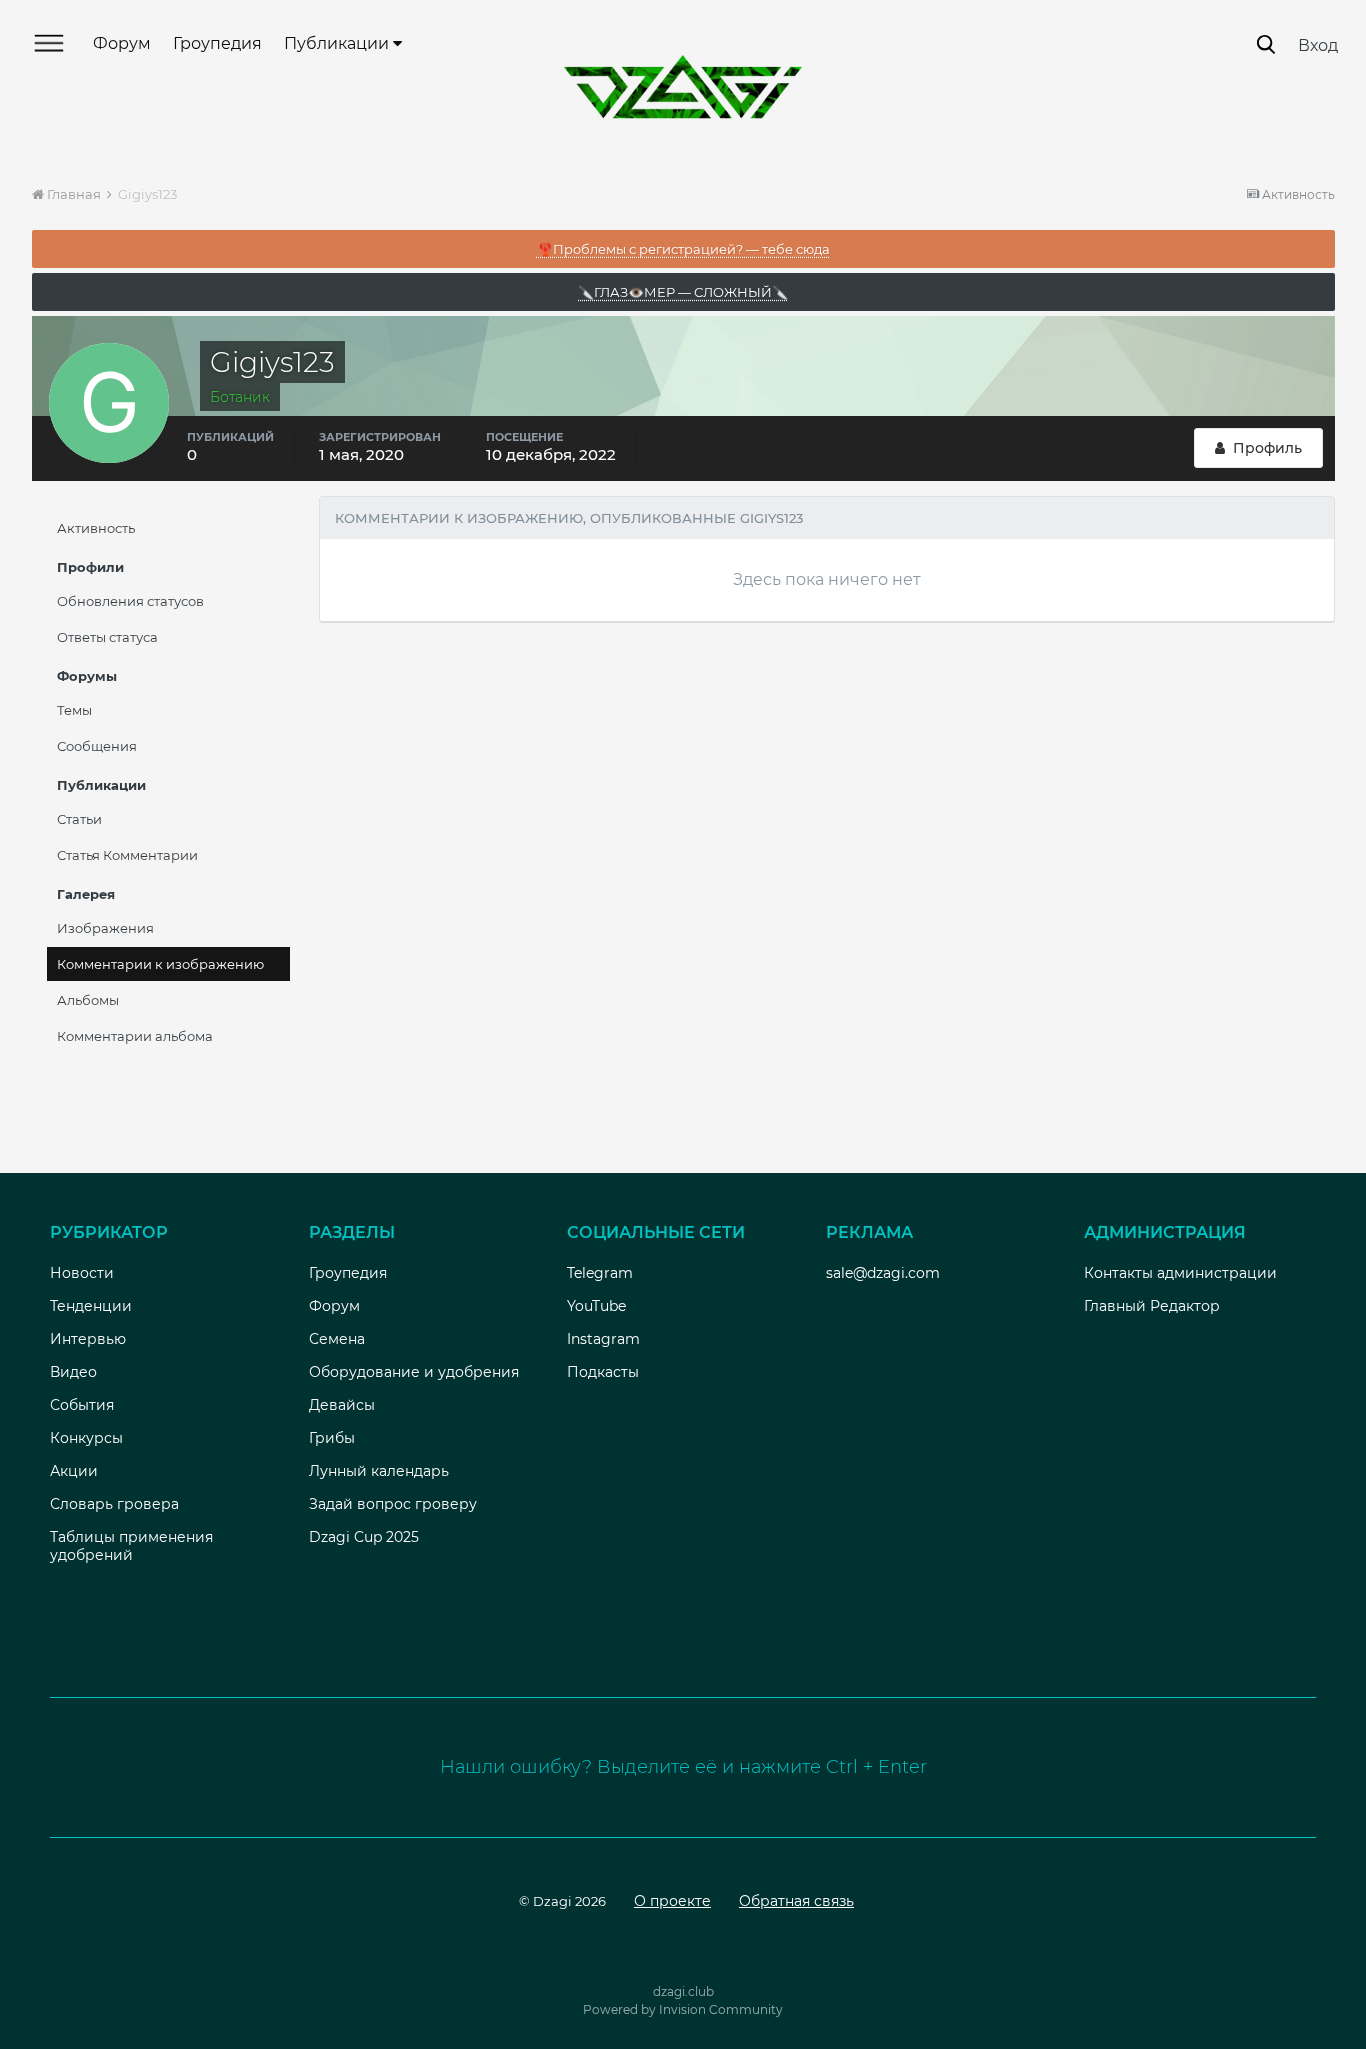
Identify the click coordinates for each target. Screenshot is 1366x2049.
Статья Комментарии (127, 855)
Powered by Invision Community (683, 2009)
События (82, 1405)
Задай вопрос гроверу (393, 1504)
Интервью (88, 1339)
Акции (74, 1471)
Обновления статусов (130, 601)
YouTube (596, 1306)
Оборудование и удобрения (414, 1372)
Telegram (600, 1273)
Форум (122, 43)
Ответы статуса (107, 637)
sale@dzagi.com (883, 1273)
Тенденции (91, 1306)
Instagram (603, 1339)
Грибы (332, 1438)
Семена (337, 1339)
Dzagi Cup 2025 (364, 1537)
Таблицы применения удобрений (131, 1546)
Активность (96, 528)
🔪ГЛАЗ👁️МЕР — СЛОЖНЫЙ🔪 (683, 292)
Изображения (105, 928)
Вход (1318, 45)
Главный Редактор (1152, 1306)
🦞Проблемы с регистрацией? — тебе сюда (683, 249)
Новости (82, 1273)
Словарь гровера (114, 1504)
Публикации (338, 43)
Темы (74, 710)
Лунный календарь (379, 1471)
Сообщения (97, 746)
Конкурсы (86, 1438)
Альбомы (88, 1000)
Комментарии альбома (135, 1036)
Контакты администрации (1180, 1273)
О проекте (672, 1901)
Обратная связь (796, 1901)
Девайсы (342, 1405)
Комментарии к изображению (160, 964)
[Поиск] (1266, 44)
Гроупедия (217, 43)
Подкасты (603, 1372)
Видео (73, 1372)
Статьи (79, 819)
